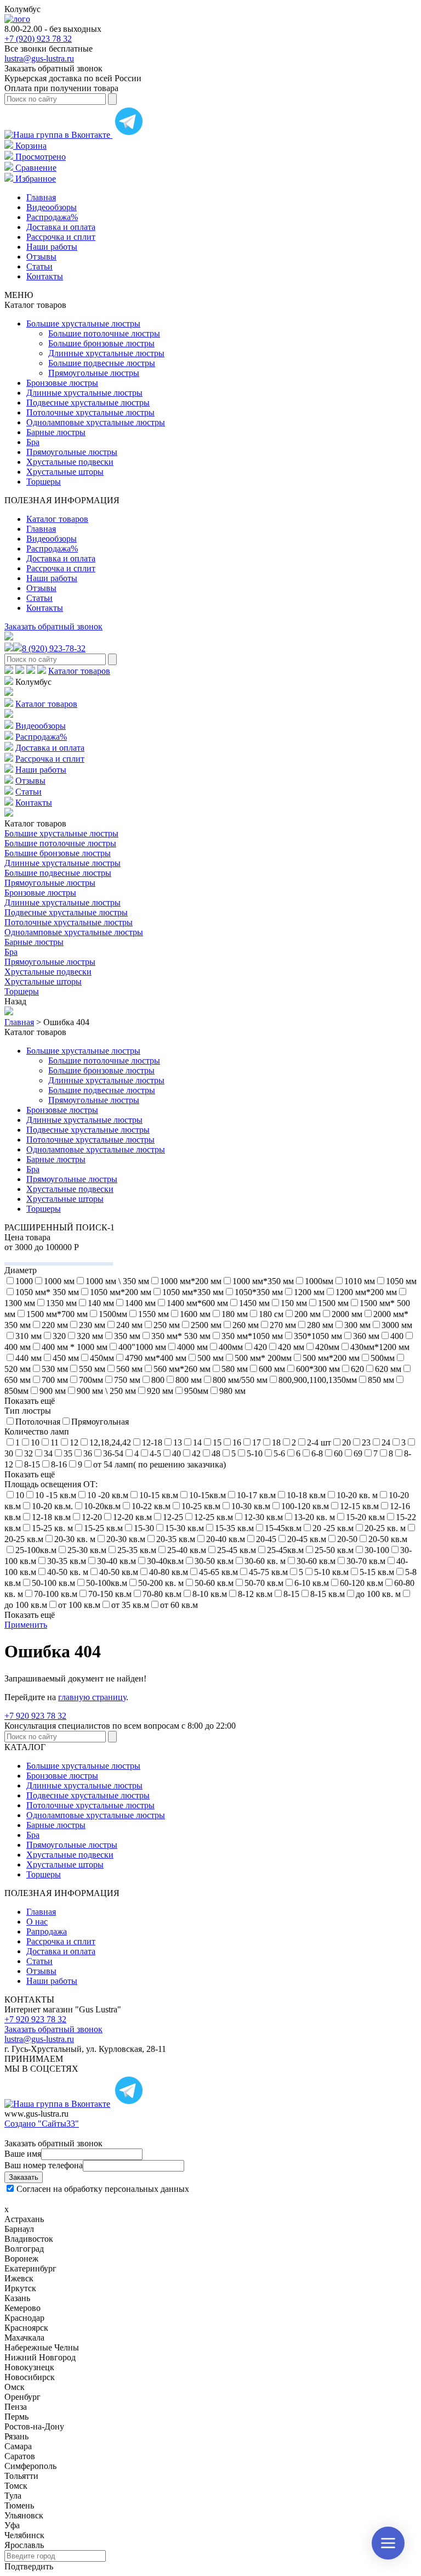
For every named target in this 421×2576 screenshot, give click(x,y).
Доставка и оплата (61, 227)
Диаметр (21, 1270)
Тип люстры (28, 1411)
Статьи (39, 266)
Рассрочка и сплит (61, 237)
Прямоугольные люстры (94, 373)
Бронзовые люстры (62, 383)
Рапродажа (47, 1931)
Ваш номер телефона (44, 2165)
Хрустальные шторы (65, 472)
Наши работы (52, 247)
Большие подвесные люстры (102, 363)
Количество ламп (37, 1432)
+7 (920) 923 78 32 (38, 39)
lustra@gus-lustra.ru (39, 58)
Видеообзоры (52, 207)
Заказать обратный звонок (53, 626)
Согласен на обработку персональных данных (103, 2189)
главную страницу (92, 1697)
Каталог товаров (57, 519)
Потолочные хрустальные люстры (90, 412)
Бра (33, 442)
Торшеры (44, 482)
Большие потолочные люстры (104, 333)
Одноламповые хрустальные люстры (96, 422)
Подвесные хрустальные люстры (88, 403)
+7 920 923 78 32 (35, 1716)
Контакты (45, 276)
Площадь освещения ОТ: (51, 1484)
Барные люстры (56, 432)
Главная (41, 197)
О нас (37, 1922)
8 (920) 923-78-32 (54, 648)
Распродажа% (52, 217)
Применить (26, 1625)
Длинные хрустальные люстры (106, 353)
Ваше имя (23, 2154)
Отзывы (41, 257)
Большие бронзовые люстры (101, 343)
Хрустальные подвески (70, 462)
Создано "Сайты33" (42, 2124)
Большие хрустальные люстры (83, 324)
